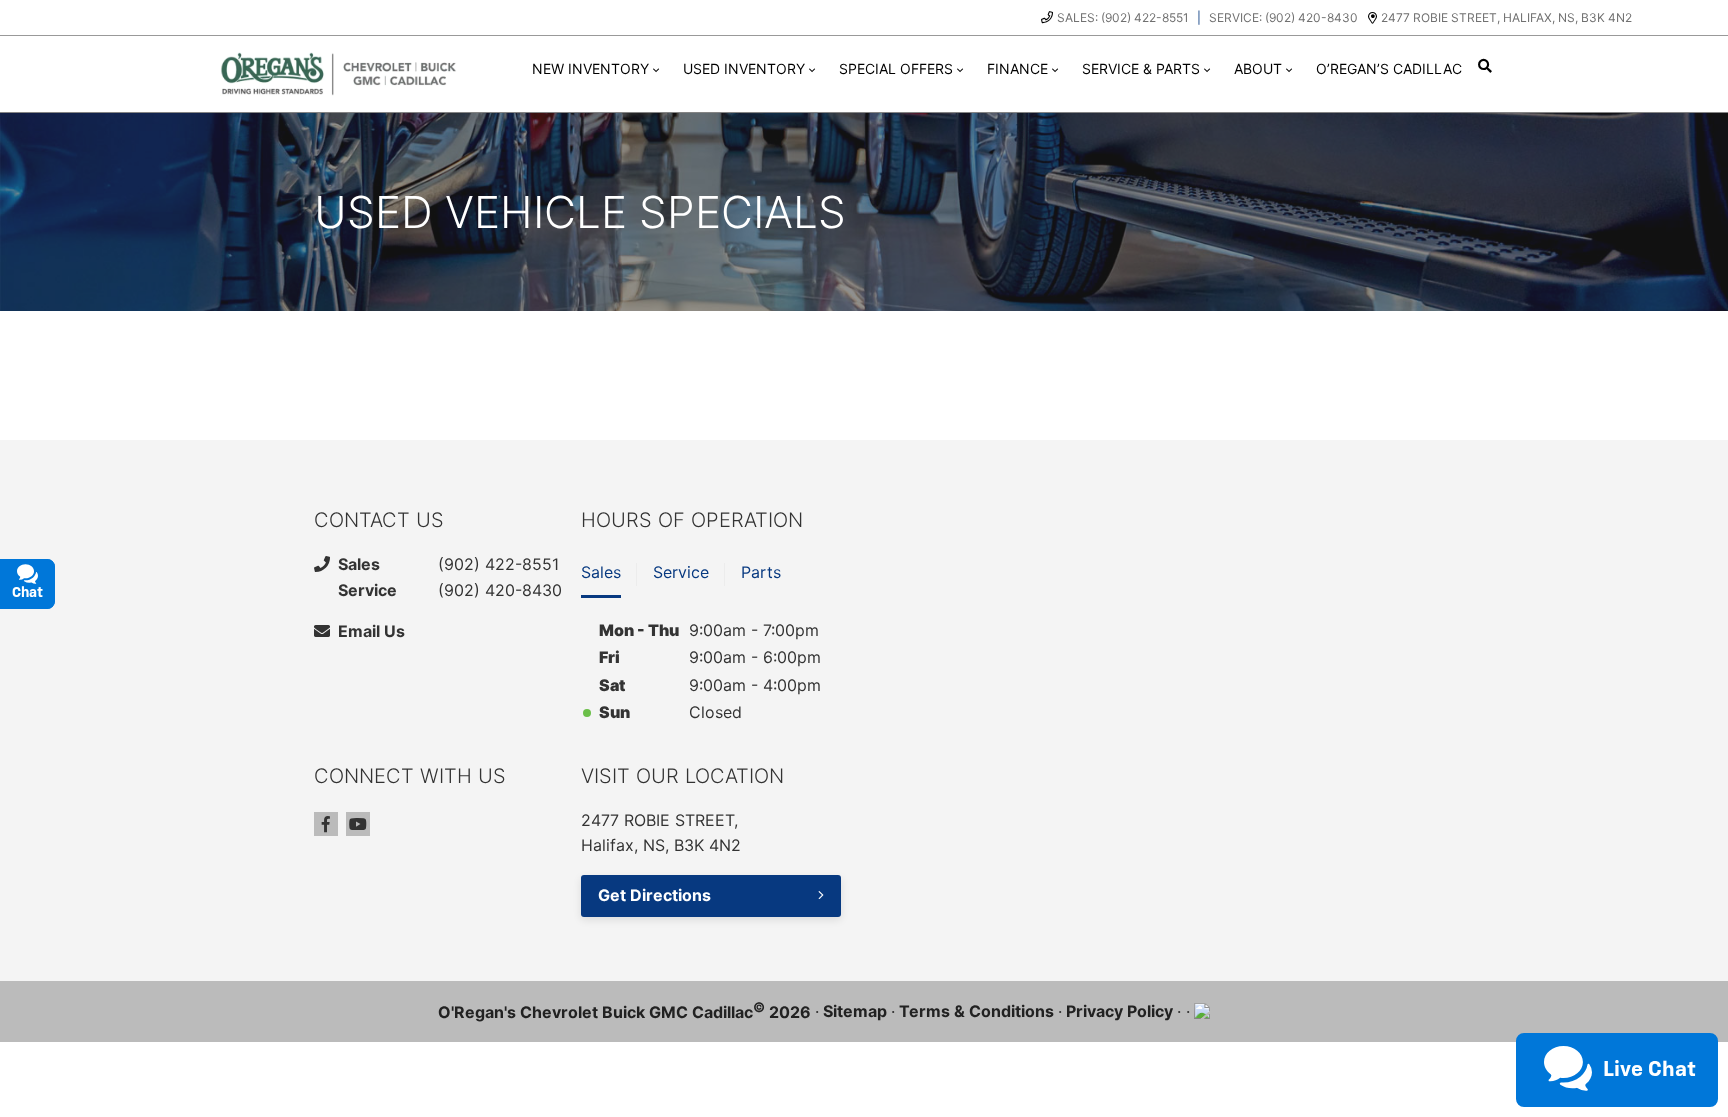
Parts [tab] (761, 572)
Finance (1017, 68)
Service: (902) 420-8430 (1283, 17)
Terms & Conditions (976, 1011)
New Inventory (590, 68)
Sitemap (855, 1011)
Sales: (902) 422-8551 (1123, 17)
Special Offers (896, 68)
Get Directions (654, 895)
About (1258, 68)
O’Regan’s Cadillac (1389, 68)
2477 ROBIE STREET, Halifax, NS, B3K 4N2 (1506, 17)
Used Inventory (744, 68)
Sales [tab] (601, 572)
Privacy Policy (1119, 1011)
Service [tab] (681, 572)
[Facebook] (326, 824)
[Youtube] (358, 824)
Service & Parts (1141, 68)
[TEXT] (1538, 1031)
